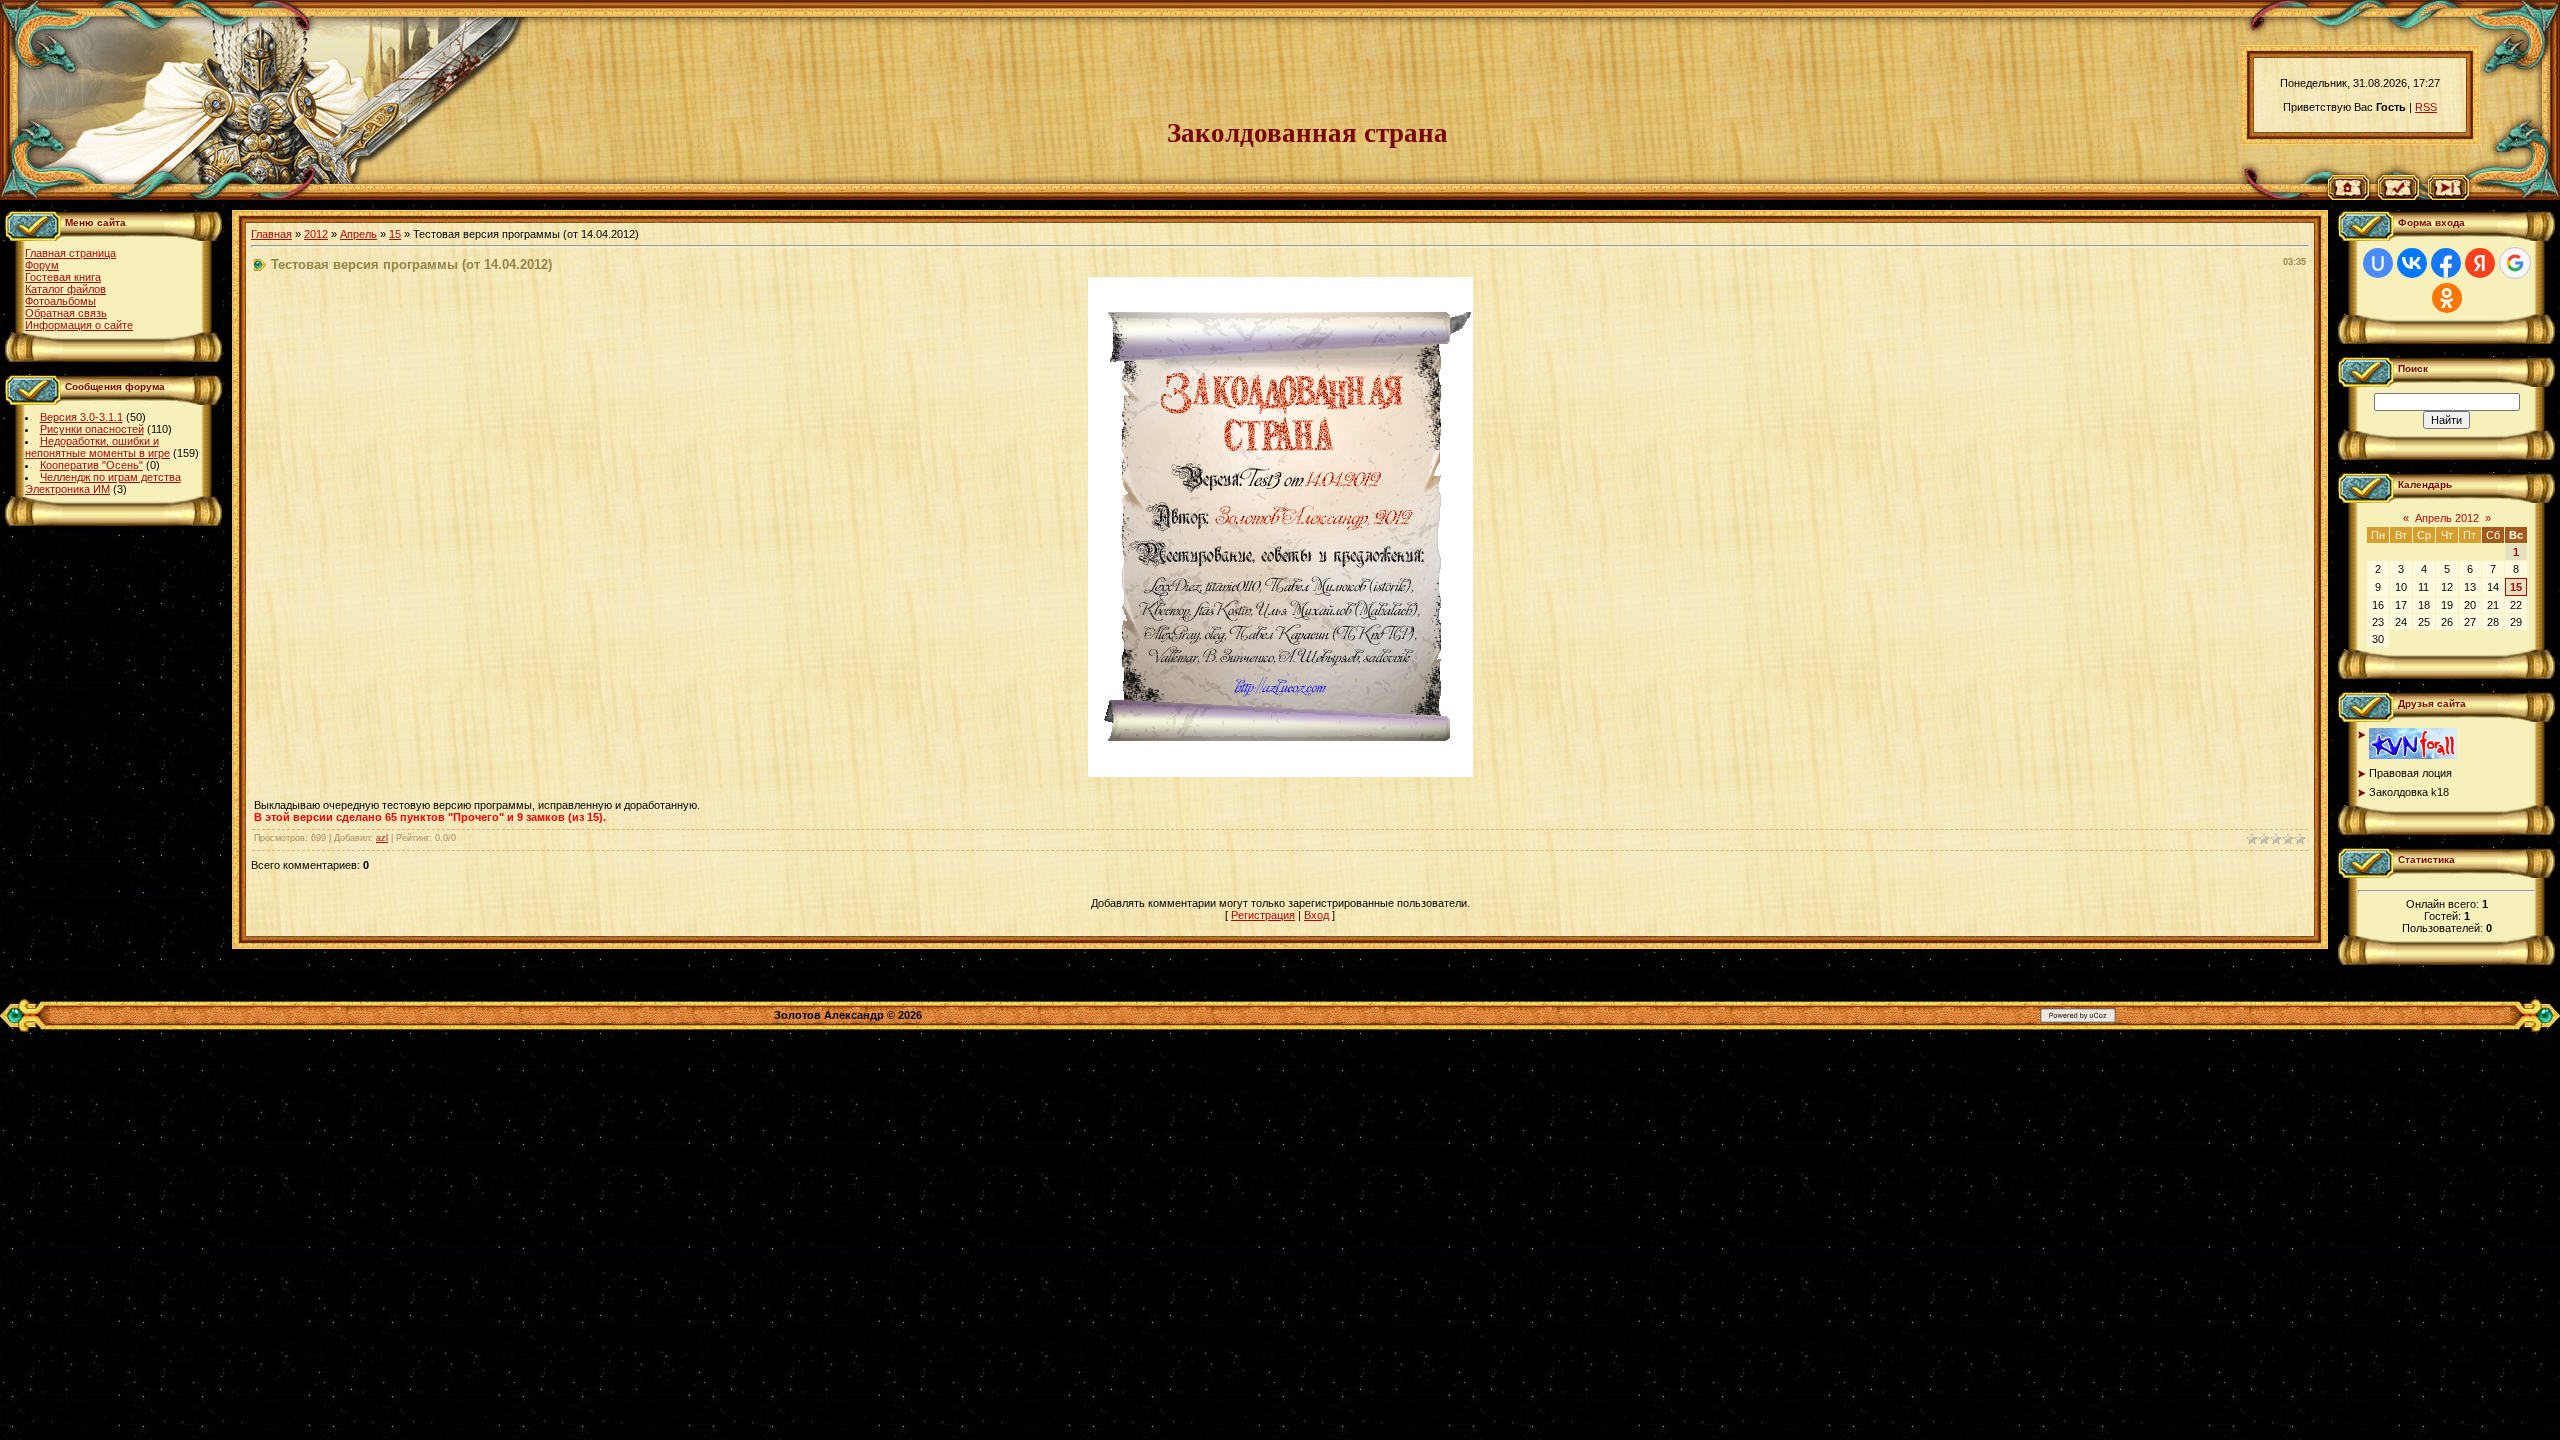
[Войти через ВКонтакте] (2412, 263)
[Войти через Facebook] (2446, 263)
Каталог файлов (65, 289)
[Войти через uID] (2378, 263)
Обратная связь (66, 313)
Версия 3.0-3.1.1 (81, 417)
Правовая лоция (2410, 773)
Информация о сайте (79, 325)
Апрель (358, 234)
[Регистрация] (2398, 196)
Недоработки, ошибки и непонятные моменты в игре (97, 447)
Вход (1316, 915)
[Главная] (2348, 196)
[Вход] (2448, 196)
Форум (42, 265)
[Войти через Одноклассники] (2447, 298)
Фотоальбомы (60, 301)
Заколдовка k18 (2409, 792)
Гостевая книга (63, 277)
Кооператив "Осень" (91, 465)
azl (382, 838)
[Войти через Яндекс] (2480, 263)
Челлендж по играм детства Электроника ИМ (103, 483)
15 (395, 234)
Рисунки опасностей (92, 429)
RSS (2426, 107)
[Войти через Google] (2515, 263)
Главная (271, 234)
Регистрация (1263, 915)
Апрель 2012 (2447, 518)
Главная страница (70, 253)
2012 (316, 234)
